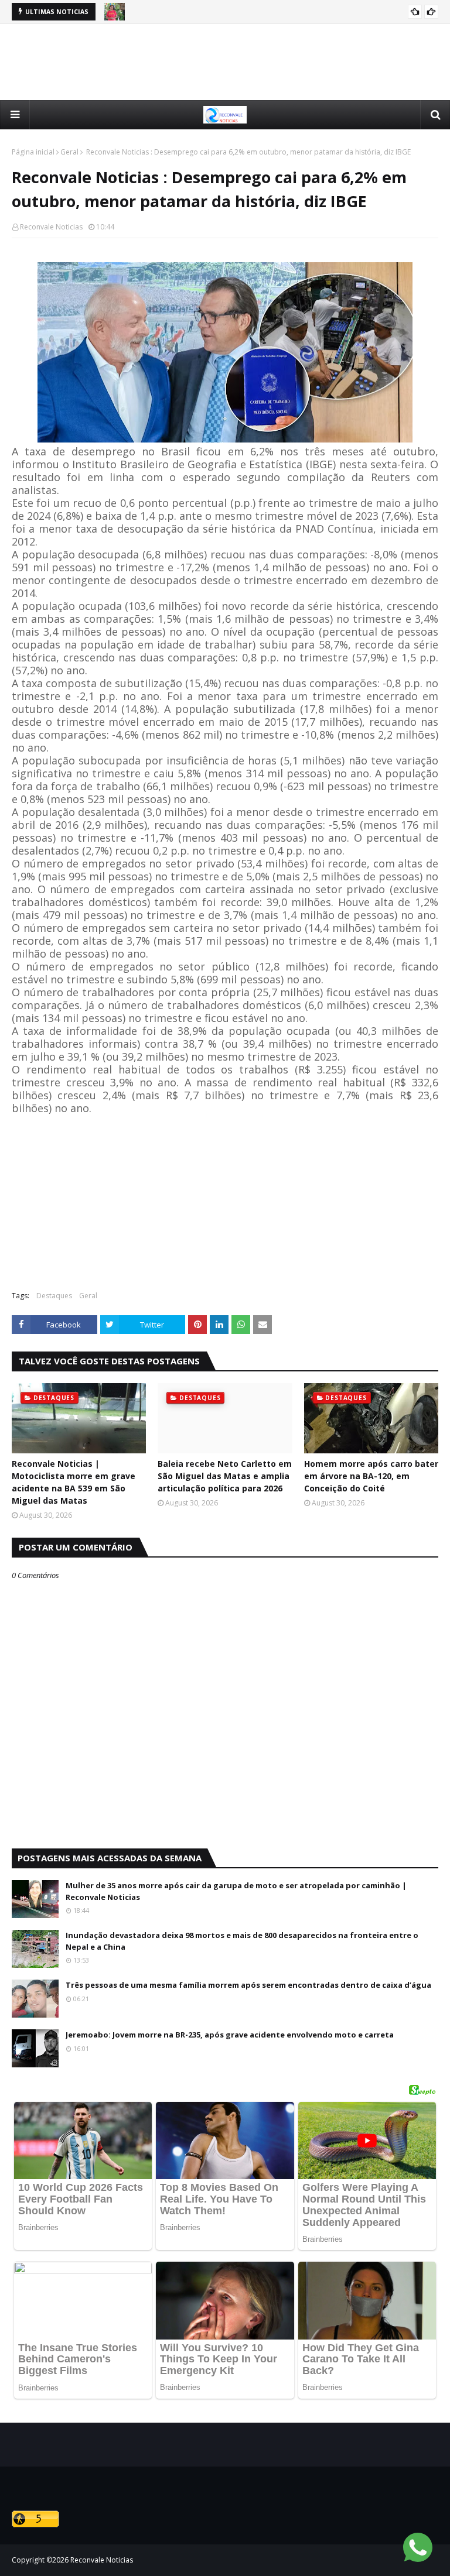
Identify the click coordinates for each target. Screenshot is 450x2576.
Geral (69, 152)
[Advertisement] (225, 62)
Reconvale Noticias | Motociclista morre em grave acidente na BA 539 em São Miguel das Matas (74, 1482)
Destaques (54, 1296)
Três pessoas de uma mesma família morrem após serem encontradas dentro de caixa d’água (248, 1985)
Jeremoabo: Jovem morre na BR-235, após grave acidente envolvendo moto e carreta (230, 2035)
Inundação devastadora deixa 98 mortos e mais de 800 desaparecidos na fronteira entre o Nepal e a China (242, 1941)
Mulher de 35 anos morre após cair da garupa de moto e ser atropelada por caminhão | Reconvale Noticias (236, 1891)
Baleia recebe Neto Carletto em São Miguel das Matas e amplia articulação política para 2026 (225, 1476)
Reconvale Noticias (51, 227)
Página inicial (33, 152)
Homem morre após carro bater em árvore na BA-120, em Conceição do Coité (371, 1476)
